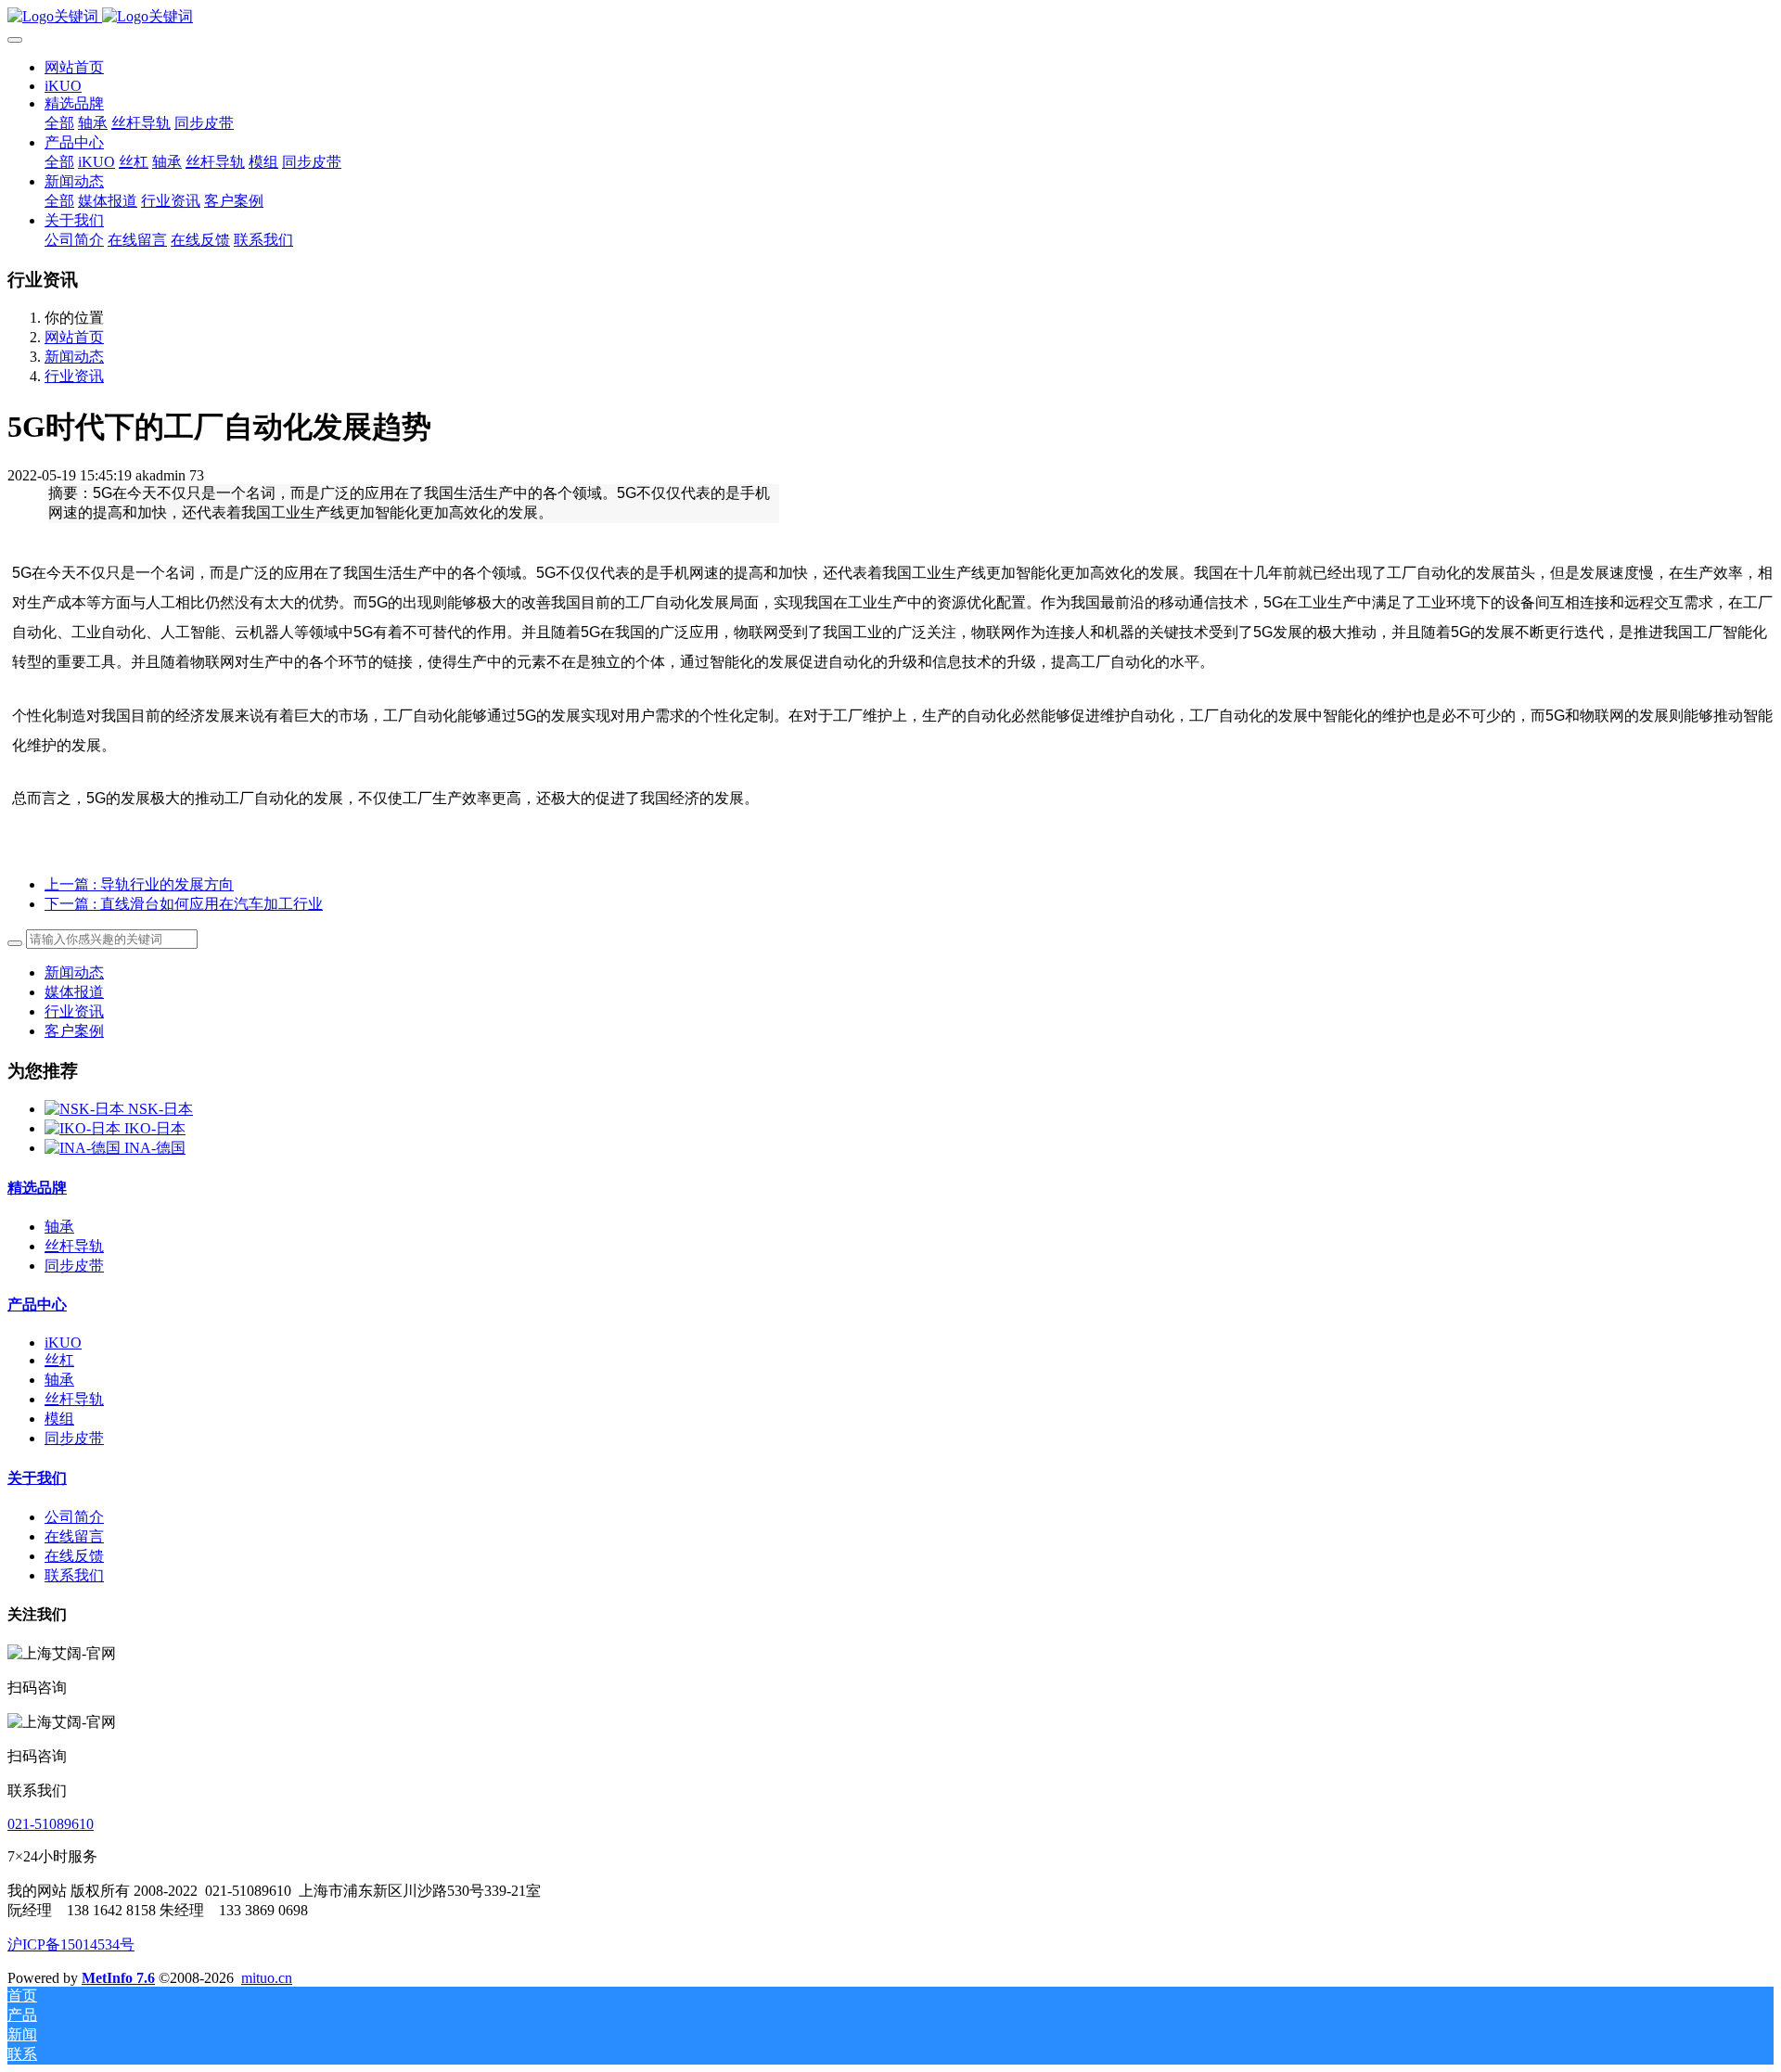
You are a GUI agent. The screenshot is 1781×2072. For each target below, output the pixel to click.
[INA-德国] (84, 1148)
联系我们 (74, 1575)
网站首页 (74, 67)
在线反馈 (74, 1556)
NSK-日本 (160, 1109)
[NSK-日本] (86, 1109)
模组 (59, 1419)
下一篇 (184, 904)
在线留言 (74, 1536)
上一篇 (139, 884)
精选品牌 (37, 1188)
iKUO (63, 1343)
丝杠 (59, 1360)
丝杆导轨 (74, 1246)
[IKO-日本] (84, 1128)
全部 (59, 123)
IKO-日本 (155, 1128)
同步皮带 (74, 1266)
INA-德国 (155, 1148)
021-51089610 (51, 1824)
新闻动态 (74, 357)
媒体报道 (74, 992)
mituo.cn (267, 1978)
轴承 (59, 1227)
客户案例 (74, 1031)
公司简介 (74, 1517)
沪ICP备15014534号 (71, 1944)
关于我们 (37, 1478)
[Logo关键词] (890, 17)
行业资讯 (74, 376)
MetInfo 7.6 (118, 1978)
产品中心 (37, 1305)
